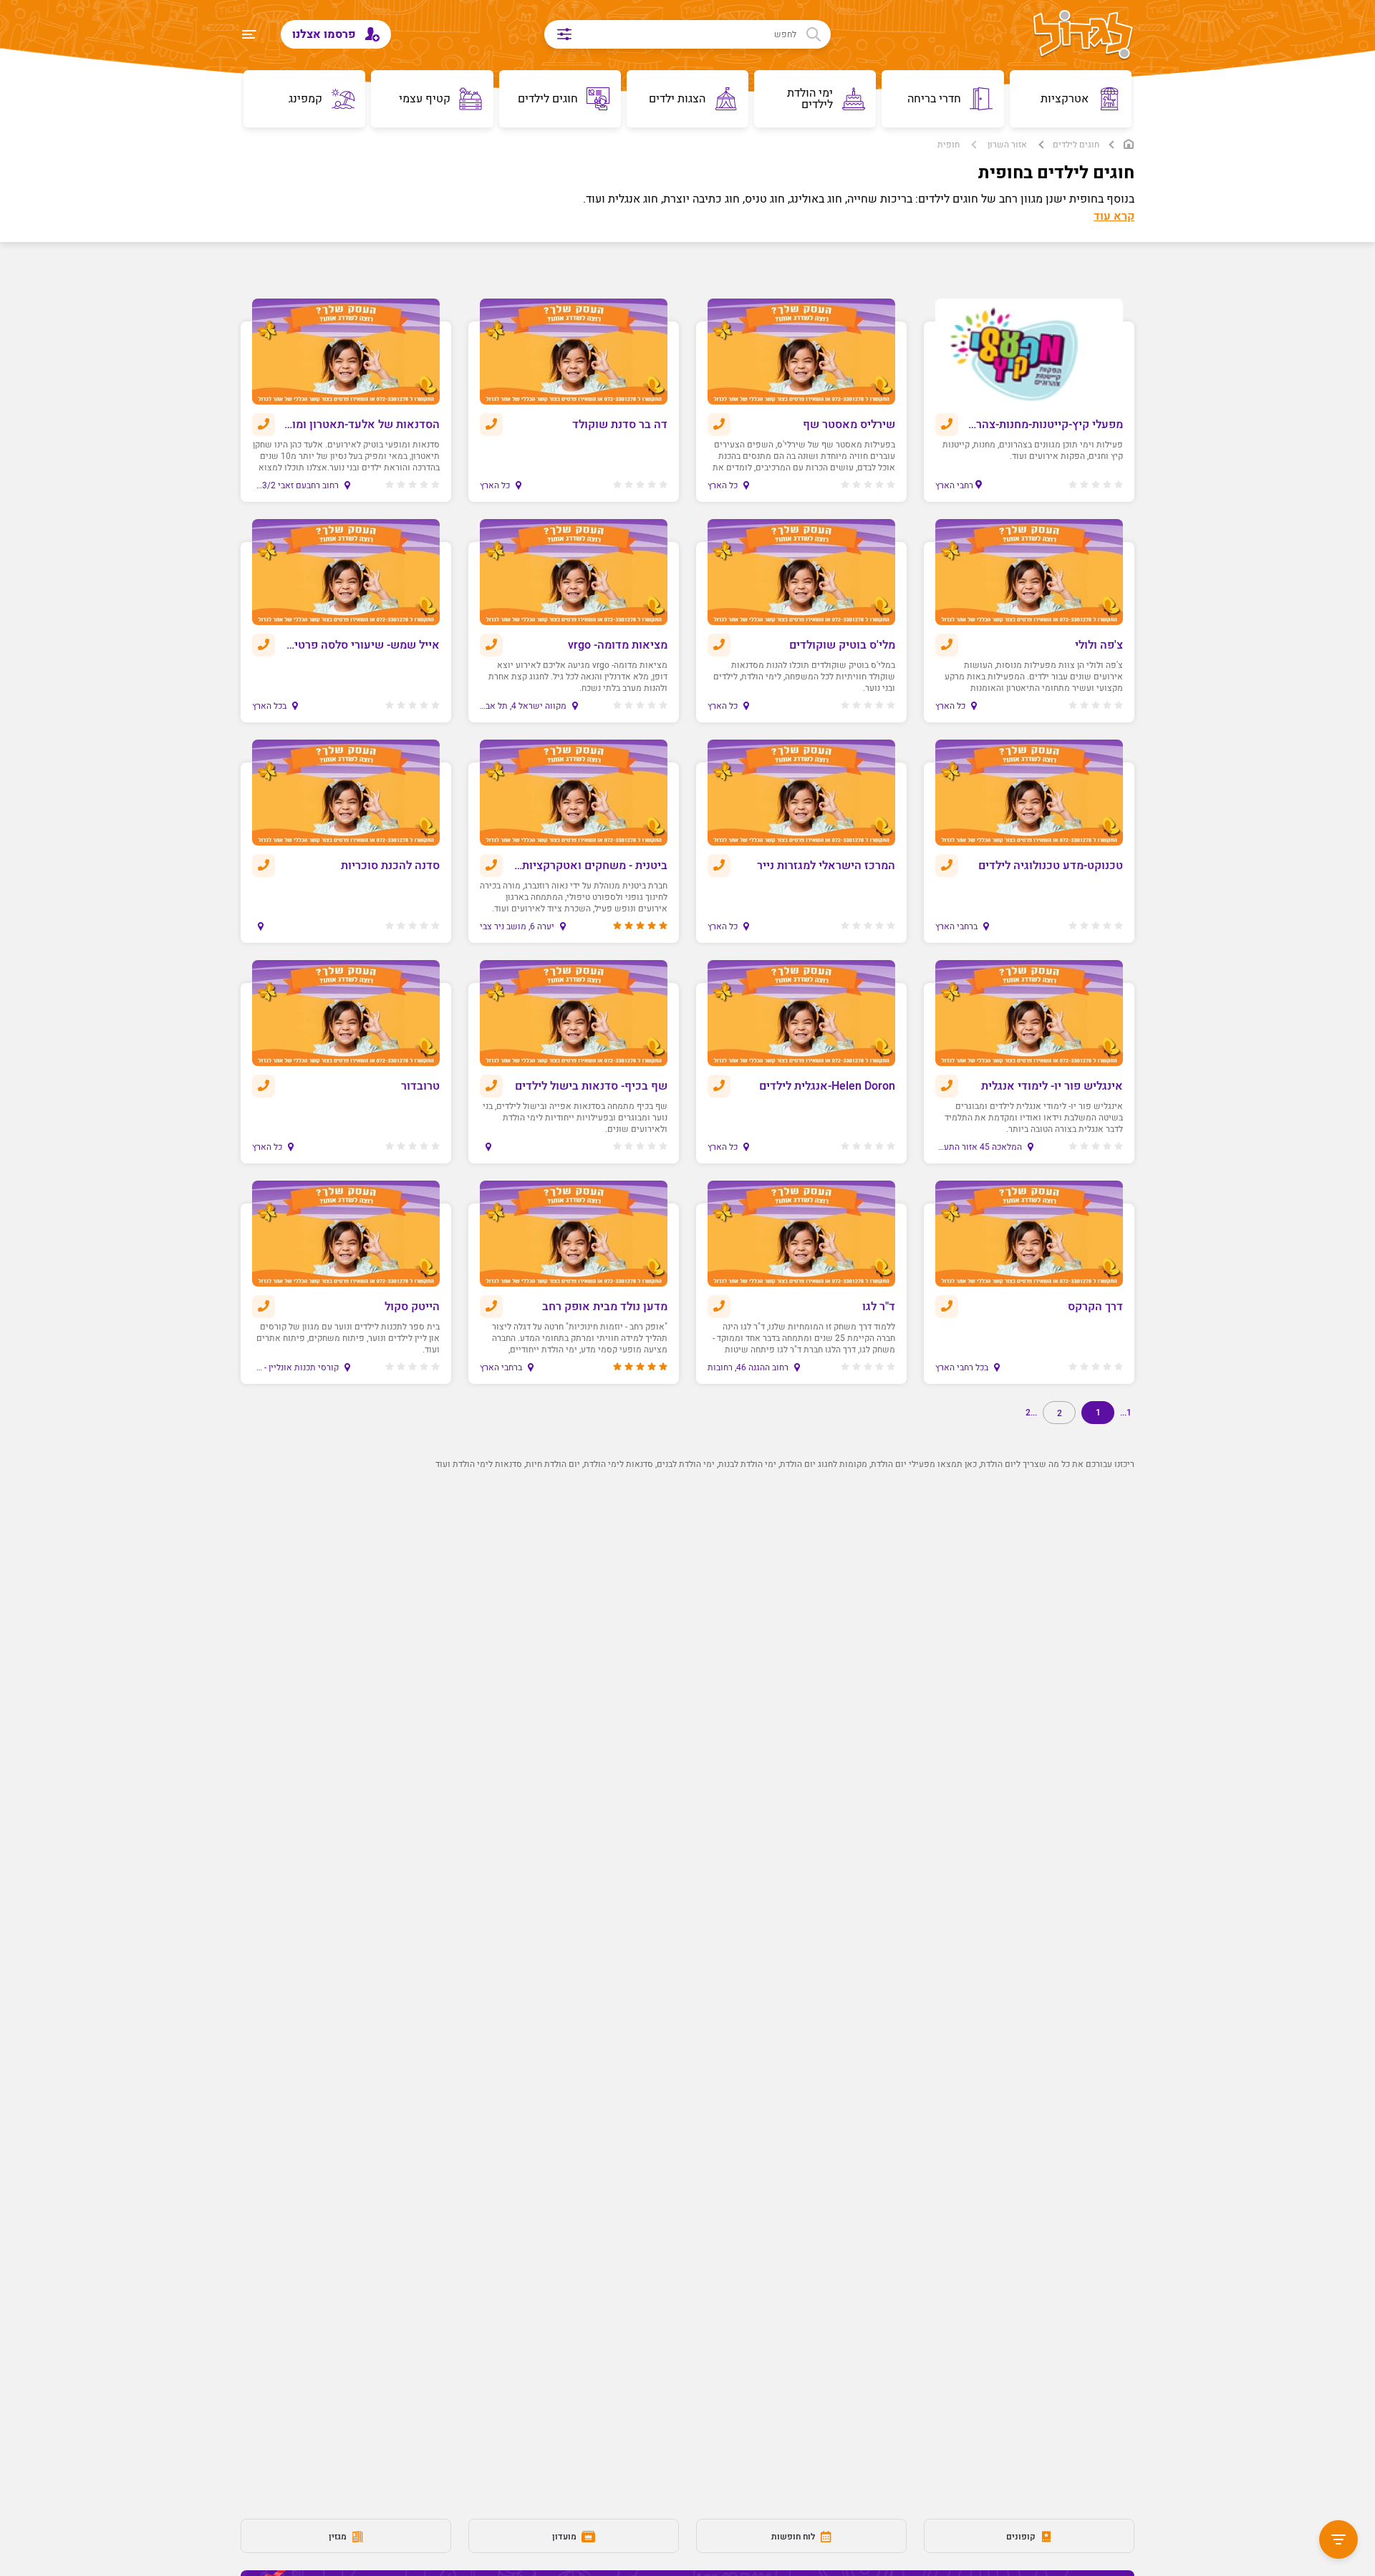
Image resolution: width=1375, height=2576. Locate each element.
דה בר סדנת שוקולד (620, 425)
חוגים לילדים (1076, 145)
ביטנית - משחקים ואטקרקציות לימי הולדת (590, 866)
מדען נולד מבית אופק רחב (605, 1307)
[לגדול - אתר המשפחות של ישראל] (1083, 36)
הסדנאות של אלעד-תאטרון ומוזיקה (362, 425)
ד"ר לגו (879, 1307)
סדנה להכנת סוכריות (390, 866)
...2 (1031, 1413)
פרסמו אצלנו (325, 34)
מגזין (339, 2537)
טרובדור (420, 1086)
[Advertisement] (713, 1735)
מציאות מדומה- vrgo (618, 645)
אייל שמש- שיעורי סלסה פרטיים (362, 645)
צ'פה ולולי (1099, 645)
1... (1126, 1413)
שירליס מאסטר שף (849, 425)
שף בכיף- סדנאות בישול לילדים (591, 1086)
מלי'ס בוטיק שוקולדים (842, 645)
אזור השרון (1007, 145)
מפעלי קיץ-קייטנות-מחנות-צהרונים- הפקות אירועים (1045, 425)
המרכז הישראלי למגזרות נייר (826, 866)
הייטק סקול (412, 1307)
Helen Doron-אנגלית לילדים (827, 1086)
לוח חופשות (794, 2537)
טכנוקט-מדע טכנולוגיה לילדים (1051, 866)
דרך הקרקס (1095, 1307)
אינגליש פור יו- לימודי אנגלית (1052, 1086)
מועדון (565, 2537)
